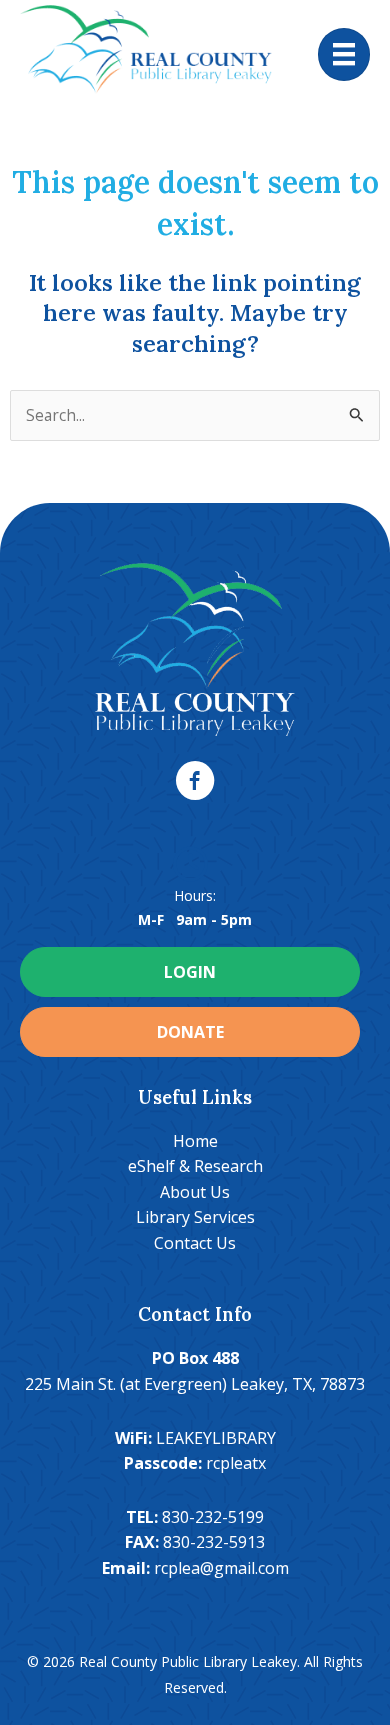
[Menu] (344, 54)
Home (195, 1141)
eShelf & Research (195, 1166)
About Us (195, 1192)
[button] (195, 781)
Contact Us (195, 1243)
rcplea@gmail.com (221, 1568)
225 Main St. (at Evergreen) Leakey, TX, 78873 (195, 1384)
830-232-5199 (213, 1517)
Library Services (195, 1217)
